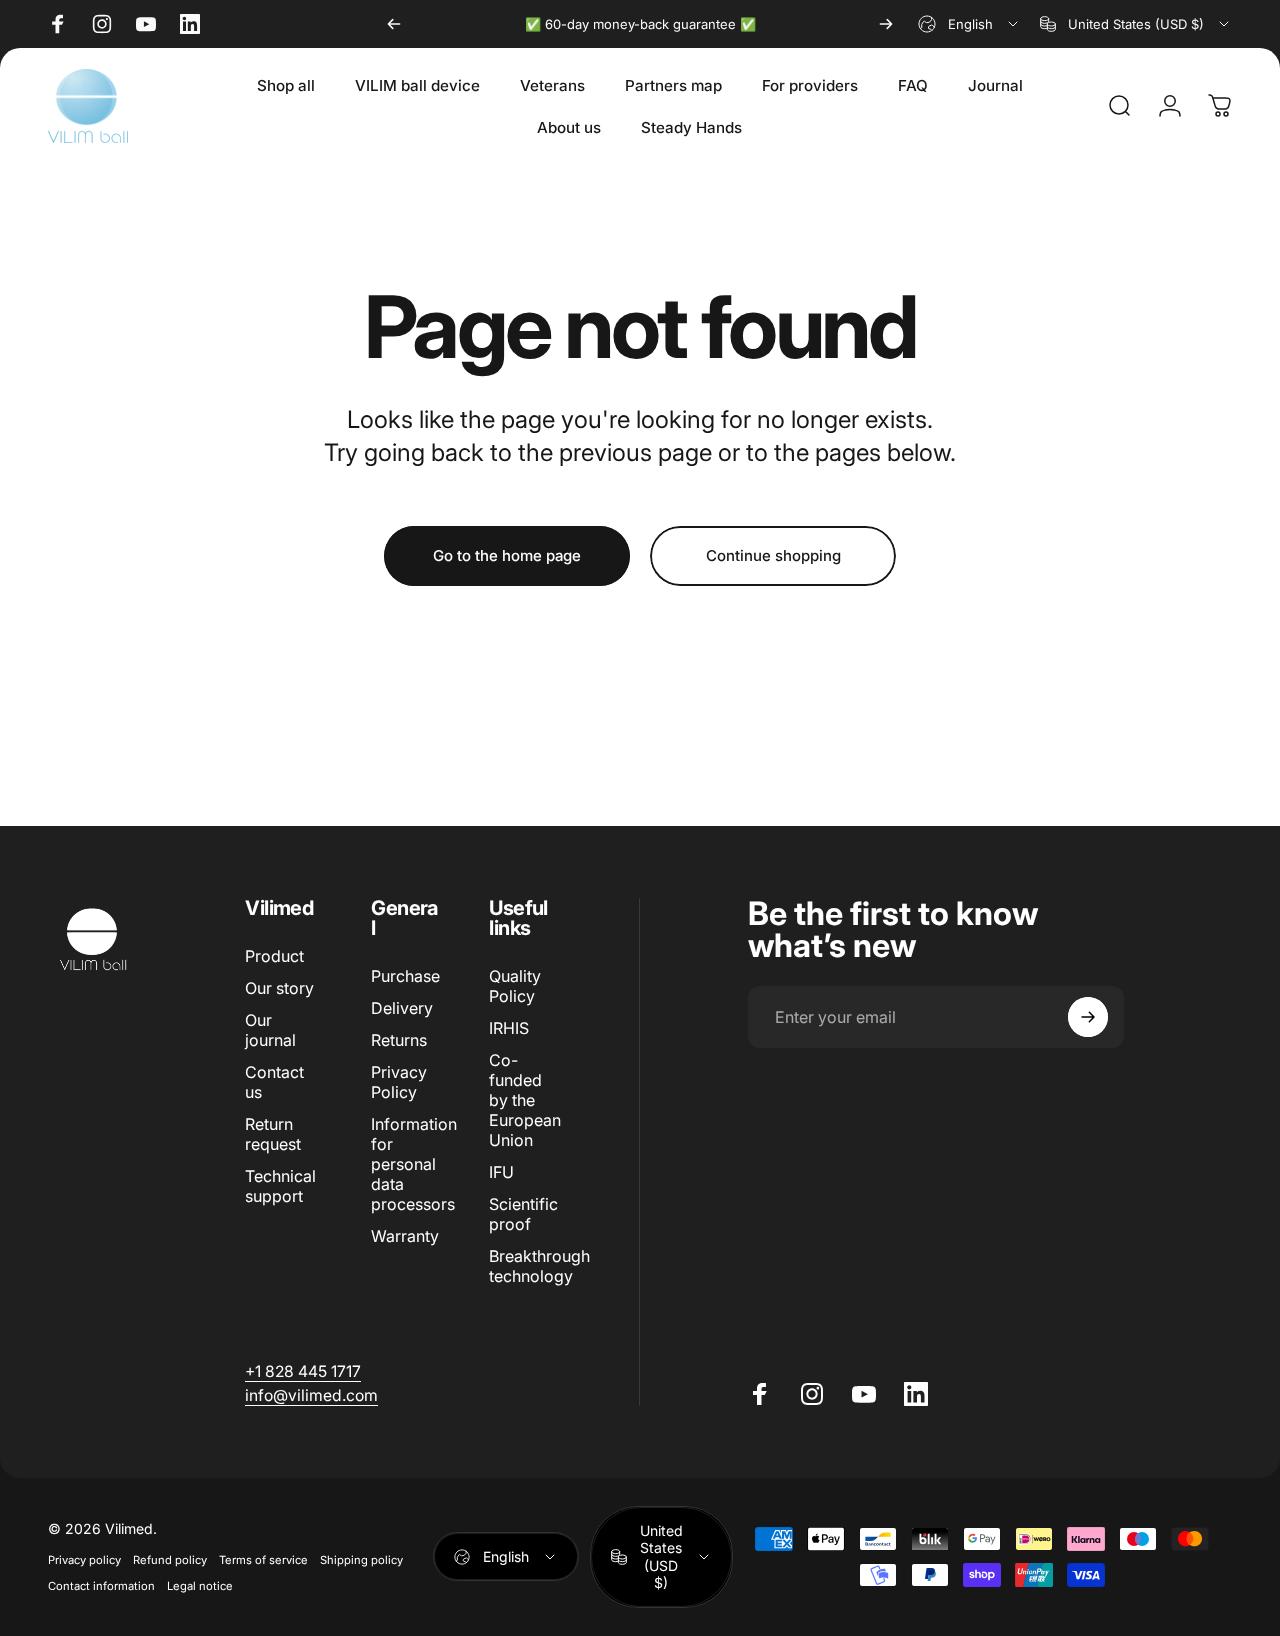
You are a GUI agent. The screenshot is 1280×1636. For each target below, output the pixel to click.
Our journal (270, 1030)
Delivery (402, 1008)
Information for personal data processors (414, 1164)
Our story (279, 988)
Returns (399, 1040)
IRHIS (509, 1028)
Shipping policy (361, 1560)
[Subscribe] (1088, 1017)
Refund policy (170, 1560)
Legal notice (200, 1586)
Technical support (280, 1186)
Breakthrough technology (539, 1266)
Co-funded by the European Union (525, 1100)
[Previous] (394, 24)
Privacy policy (84, 1560)
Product (274, 956)
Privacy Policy (399, 1082)
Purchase (405, 976)
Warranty (405, 1236)
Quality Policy (515, 986)
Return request (273, 1134)
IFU (501, 1172)
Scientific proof (523, 1214)
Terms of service (263, 1560)
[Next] (886, 24)
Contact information (101, 1586)
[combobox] (969, 24)
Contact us (274, 1082)
